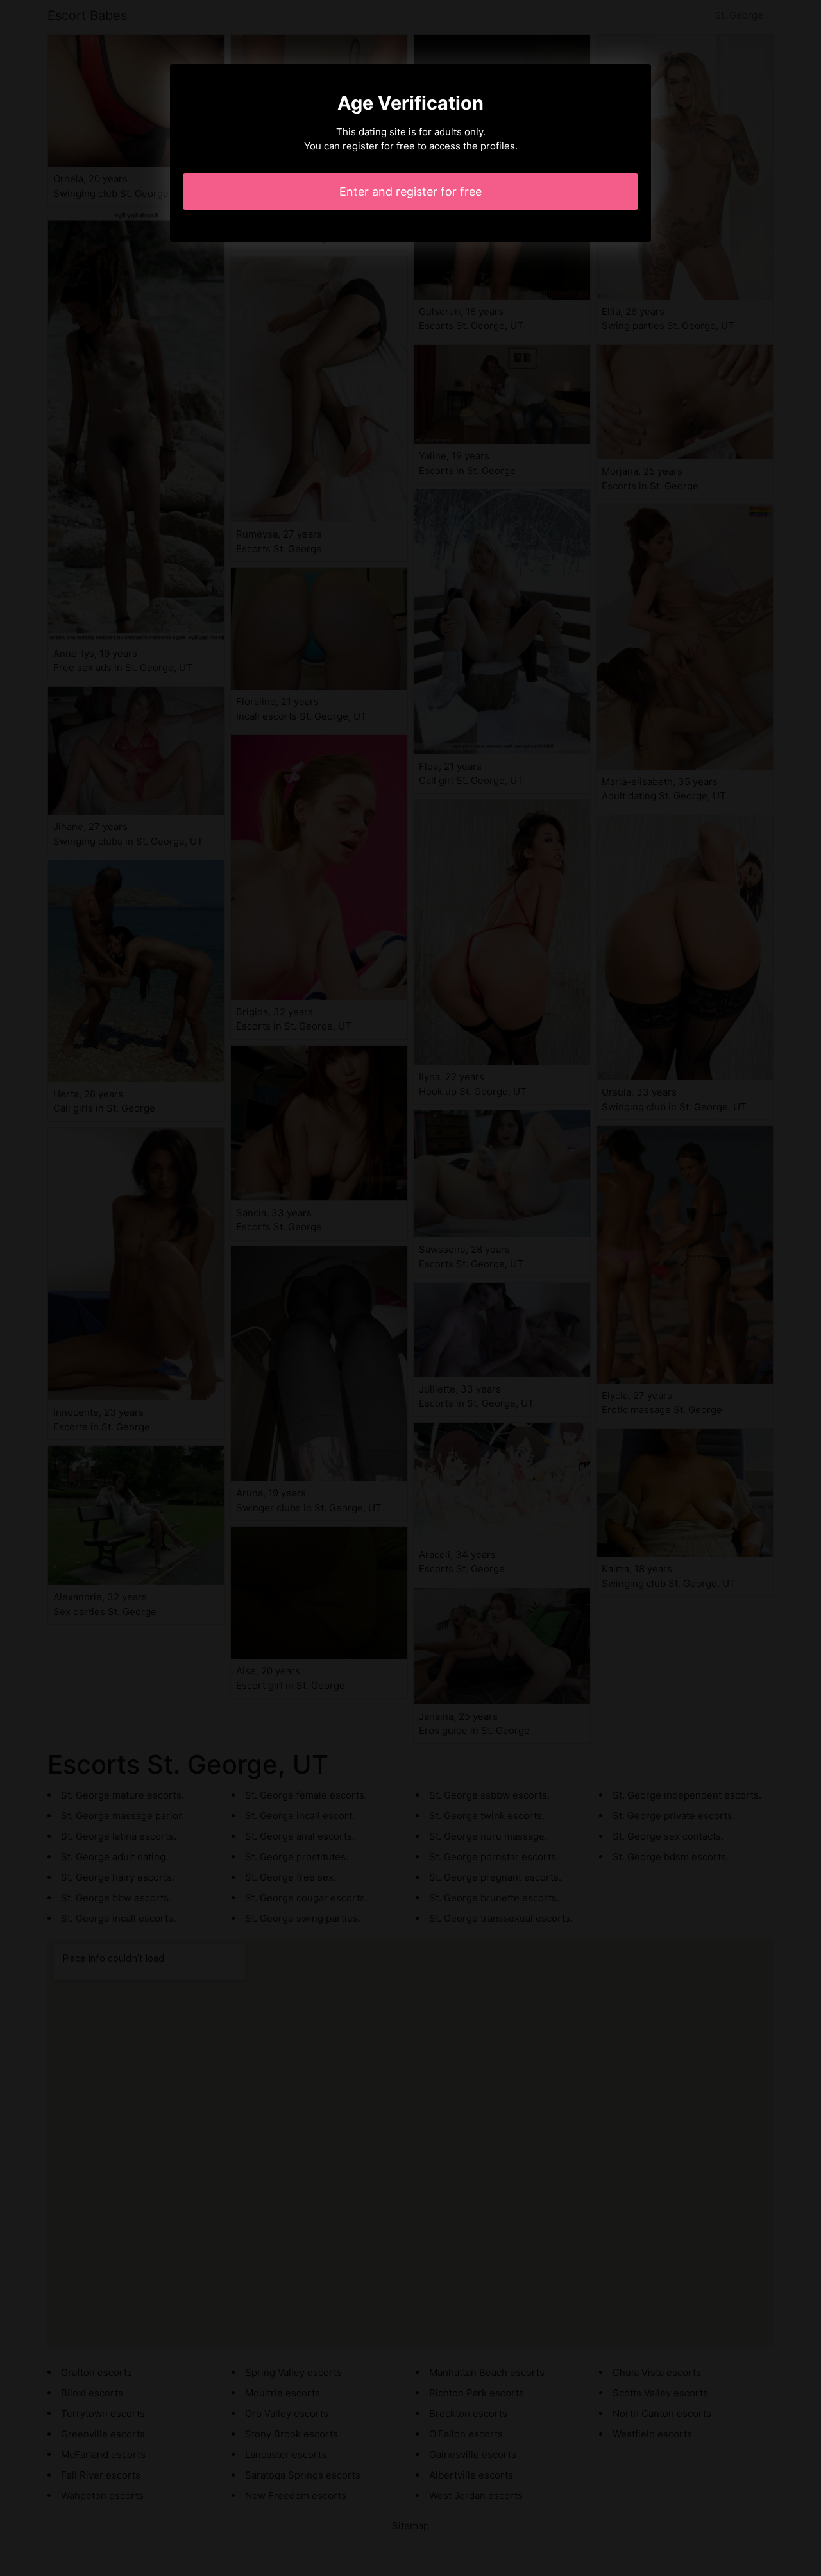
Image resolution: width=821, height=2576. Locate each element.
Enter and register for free (410, 191)
